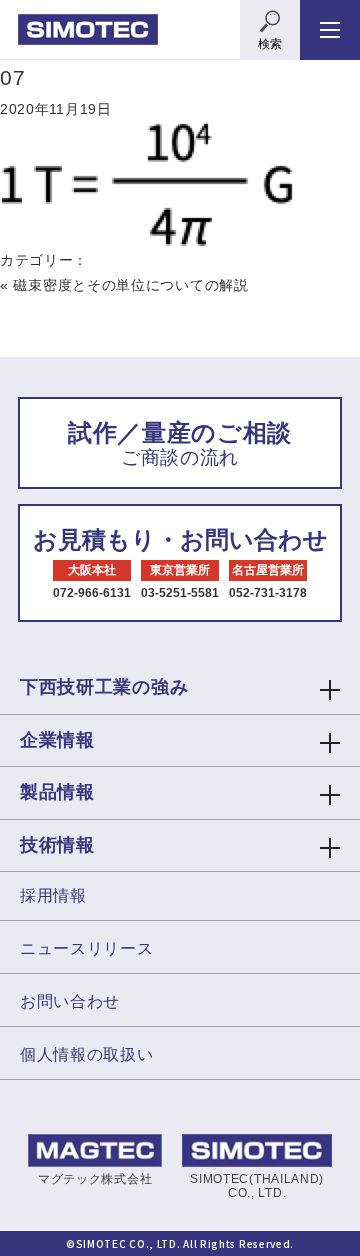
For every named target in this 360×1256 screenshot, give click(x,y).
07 (12, 77)
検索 (270, 44)
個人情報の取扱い (87, 1054)
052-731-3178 (268, 593)
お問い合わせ (70, 1001)
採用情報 (53, 895)
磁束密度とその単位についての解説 (130, 285)
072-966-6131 (92, 593)
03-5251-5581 (180, 593)
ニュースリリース (87, 948)
